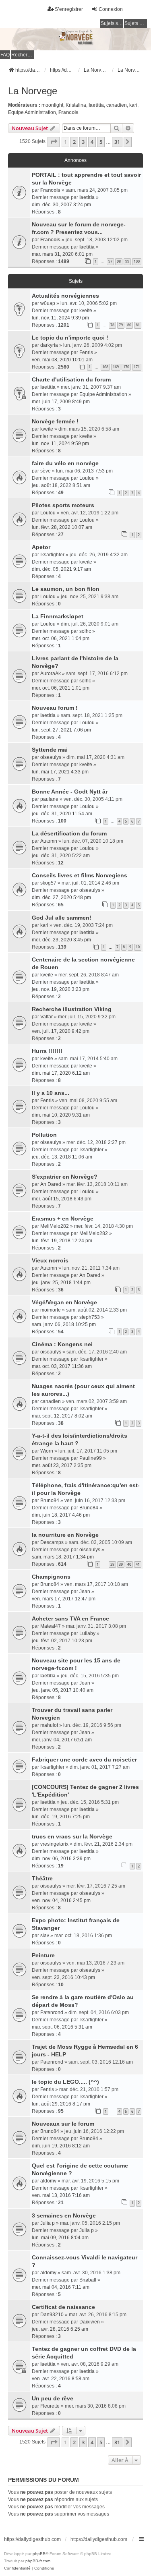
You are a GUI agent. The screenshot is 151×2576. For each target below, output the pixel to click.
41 (138, 1564)
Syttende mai (50, 750)
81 (138, 325)
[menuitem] (17, 2568)
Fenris (86, 352)
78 (112, 325)
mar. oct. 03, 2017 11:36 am (62, 1366)
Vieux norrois (50, 1260)
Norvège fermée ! (55, 421)
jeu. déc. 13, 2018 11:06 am (62, 1157)
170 (126, 367)
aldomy (48, 2181)
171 (137, 367)
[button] (54, 142)
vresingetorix (54, 1844)
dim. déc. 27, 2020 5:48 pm (61, 897)
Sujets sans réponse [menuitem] (112, 23)
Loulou (87, 478)
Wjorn (47, 1451)
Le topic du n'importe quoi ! (70, 338)
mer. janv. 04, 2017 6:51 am (62, 1740)
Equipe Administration (32, 112)
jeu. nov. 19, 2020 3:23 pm (61, 989)
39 (121, 1564)
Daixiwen (90, 2322)
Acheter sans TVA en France (70, 1619)
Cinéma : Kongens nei (62, 1344)
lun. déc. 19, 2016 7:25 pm (61, 1817)
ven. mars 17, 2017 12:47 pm (64, 1599)
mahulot (49, 1725)
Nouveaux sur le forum (63, 2124)
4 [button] (92, 142)
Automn (49, 841)
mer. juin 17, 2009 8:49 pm (61, 402)
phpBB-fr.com (38, 2561)
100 (137, 261)
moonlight (52, 105)
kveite (86, 311)
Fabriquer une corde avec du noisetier (84, 1759)
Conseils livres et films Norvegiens (80, 875)
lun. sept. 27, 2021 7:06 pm (61, 730)
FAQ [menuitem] (5, 55)
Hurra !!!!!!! (47, 1051)
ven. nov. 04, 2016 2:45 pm (61, 1900)
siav (45, 1936)
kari (133, 105)
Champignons (51, 1577)
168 (105, 367)
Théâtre (42, 1878)
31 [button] (117, 142)
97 (110, 261)
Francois (68, 112)
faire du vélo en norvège (65, 463)
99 (127, 261)
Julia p (48, 2223)
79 (121, 325)
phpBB (39, 2554)
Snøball (88, 2280)
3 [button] (83, 142)
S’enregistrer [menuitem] (69, 9)
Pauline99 (91, 1458)
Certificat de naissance (63, 2307)
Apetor (41, 547)
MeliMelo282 (55, 1226)
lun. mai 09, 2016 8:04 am (60, 2238)
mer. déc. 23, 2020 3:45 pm (61, 940)
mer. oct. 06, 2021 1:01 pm (61, 688)
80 (129, 325)
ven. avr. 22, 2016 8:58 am (61, 2379)
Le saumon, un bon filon (66, 589)
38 (112, 1564)
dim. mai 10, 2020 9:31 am (61, 1115)
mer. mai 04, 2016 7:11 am (61, 2287)
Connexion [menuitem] (111, 9)
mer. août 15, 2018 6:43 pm (62, 1199)
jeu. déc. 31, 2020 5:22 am (61, 856)
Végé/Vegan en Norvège (64, 1302)
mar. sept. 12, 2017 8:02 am (62, 1416)
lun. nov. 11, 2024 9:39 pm (60, 318)
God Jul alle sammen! (62, 918)
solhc (85, 631)
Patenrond (52, 2012)
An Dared (51, 1184)
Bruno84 (50, 1500)
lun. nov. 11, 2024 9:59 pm (60, 443)
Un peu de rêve (53, 2398)
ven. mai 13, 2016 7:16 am (61, 2195)
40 (129, 1564)
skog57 (48, 883)
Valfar (47, 1017)
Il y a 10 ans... (51, 1093)
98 (119, 261)
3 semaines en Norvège (64, 2215)
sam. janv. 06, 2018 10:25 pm (64, 1324)
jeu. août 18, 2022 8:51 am (61, 485)
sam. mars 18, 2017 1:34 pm (63, 1557)
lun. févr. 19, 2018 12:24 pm (62, 1241)
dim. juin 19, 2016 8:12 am (61, 2146)
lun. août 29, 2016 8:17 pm (61, 2104)
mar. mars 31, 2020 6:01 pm (62, 254)
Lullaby (87, 1633)
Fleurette (50, 2406)
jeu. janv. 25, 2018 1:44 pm (61, 1283)
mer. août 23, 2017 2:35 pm (62, 1465)
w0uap (48, 303)
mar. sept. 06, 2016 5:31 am (62, 2027)
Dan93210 (52, 2315)
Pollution (44, 1135)
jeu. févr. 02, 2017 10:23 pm (62, 1641)
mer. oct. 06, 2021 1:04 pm (61, 638)
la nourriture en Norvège (65, 1535)
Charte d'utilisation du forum (71, 379)
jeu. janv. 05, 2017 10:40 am (63, 1690)
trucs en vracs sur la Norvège (72, 1836)
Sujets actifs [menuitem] (136, 23)
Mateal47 (51, 1626)
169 (116, 367)
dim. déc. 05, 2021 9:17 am (61, 569)
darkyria (49, 345)
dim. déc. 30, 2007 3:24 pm (61, 205)
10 (138, 947)
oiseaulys (51, 757)
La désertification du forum (69, 833)
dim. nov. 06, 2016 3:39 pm (61, 1859)
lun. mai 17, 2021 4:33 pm (60, 772)
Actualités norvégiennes (65, 296)
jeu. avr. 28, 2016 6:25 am (60, 2329)
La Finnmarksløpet (58, 616)
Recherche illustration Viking (72, 1009)
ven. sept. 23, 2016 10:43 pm (63, 1977)
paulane (49, 799)
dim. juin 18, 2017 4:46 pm (61, 1515)
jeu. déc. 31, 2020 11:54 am (62, 814)
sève (46, 471)
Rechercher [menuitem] (23, 55)
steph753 (90, 1317)
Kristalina (76, 105)
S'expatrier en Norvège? (65, 1177)
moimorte (51, 1310)
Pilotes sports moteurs (63, 505)
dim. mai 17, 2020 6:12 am (61, 1073)
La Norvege (33, 91)
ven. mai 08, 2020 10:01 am (62, 360)
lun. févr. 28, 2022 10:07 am (62, 527)
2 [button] (74, 142)
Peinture (43, 1955)
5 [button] (101, 142)
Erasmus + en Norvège (63, 1219)
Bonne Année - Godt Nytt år (70, 792)
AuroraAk (51, 674)
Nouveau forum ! (55, 708)
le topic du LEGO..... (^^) (65, 2082)
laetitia (96, 105)
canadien (117, 105)
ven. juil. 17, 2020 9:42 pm (61, 1031)
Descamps (52, 1542)
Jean (85, 1592)
